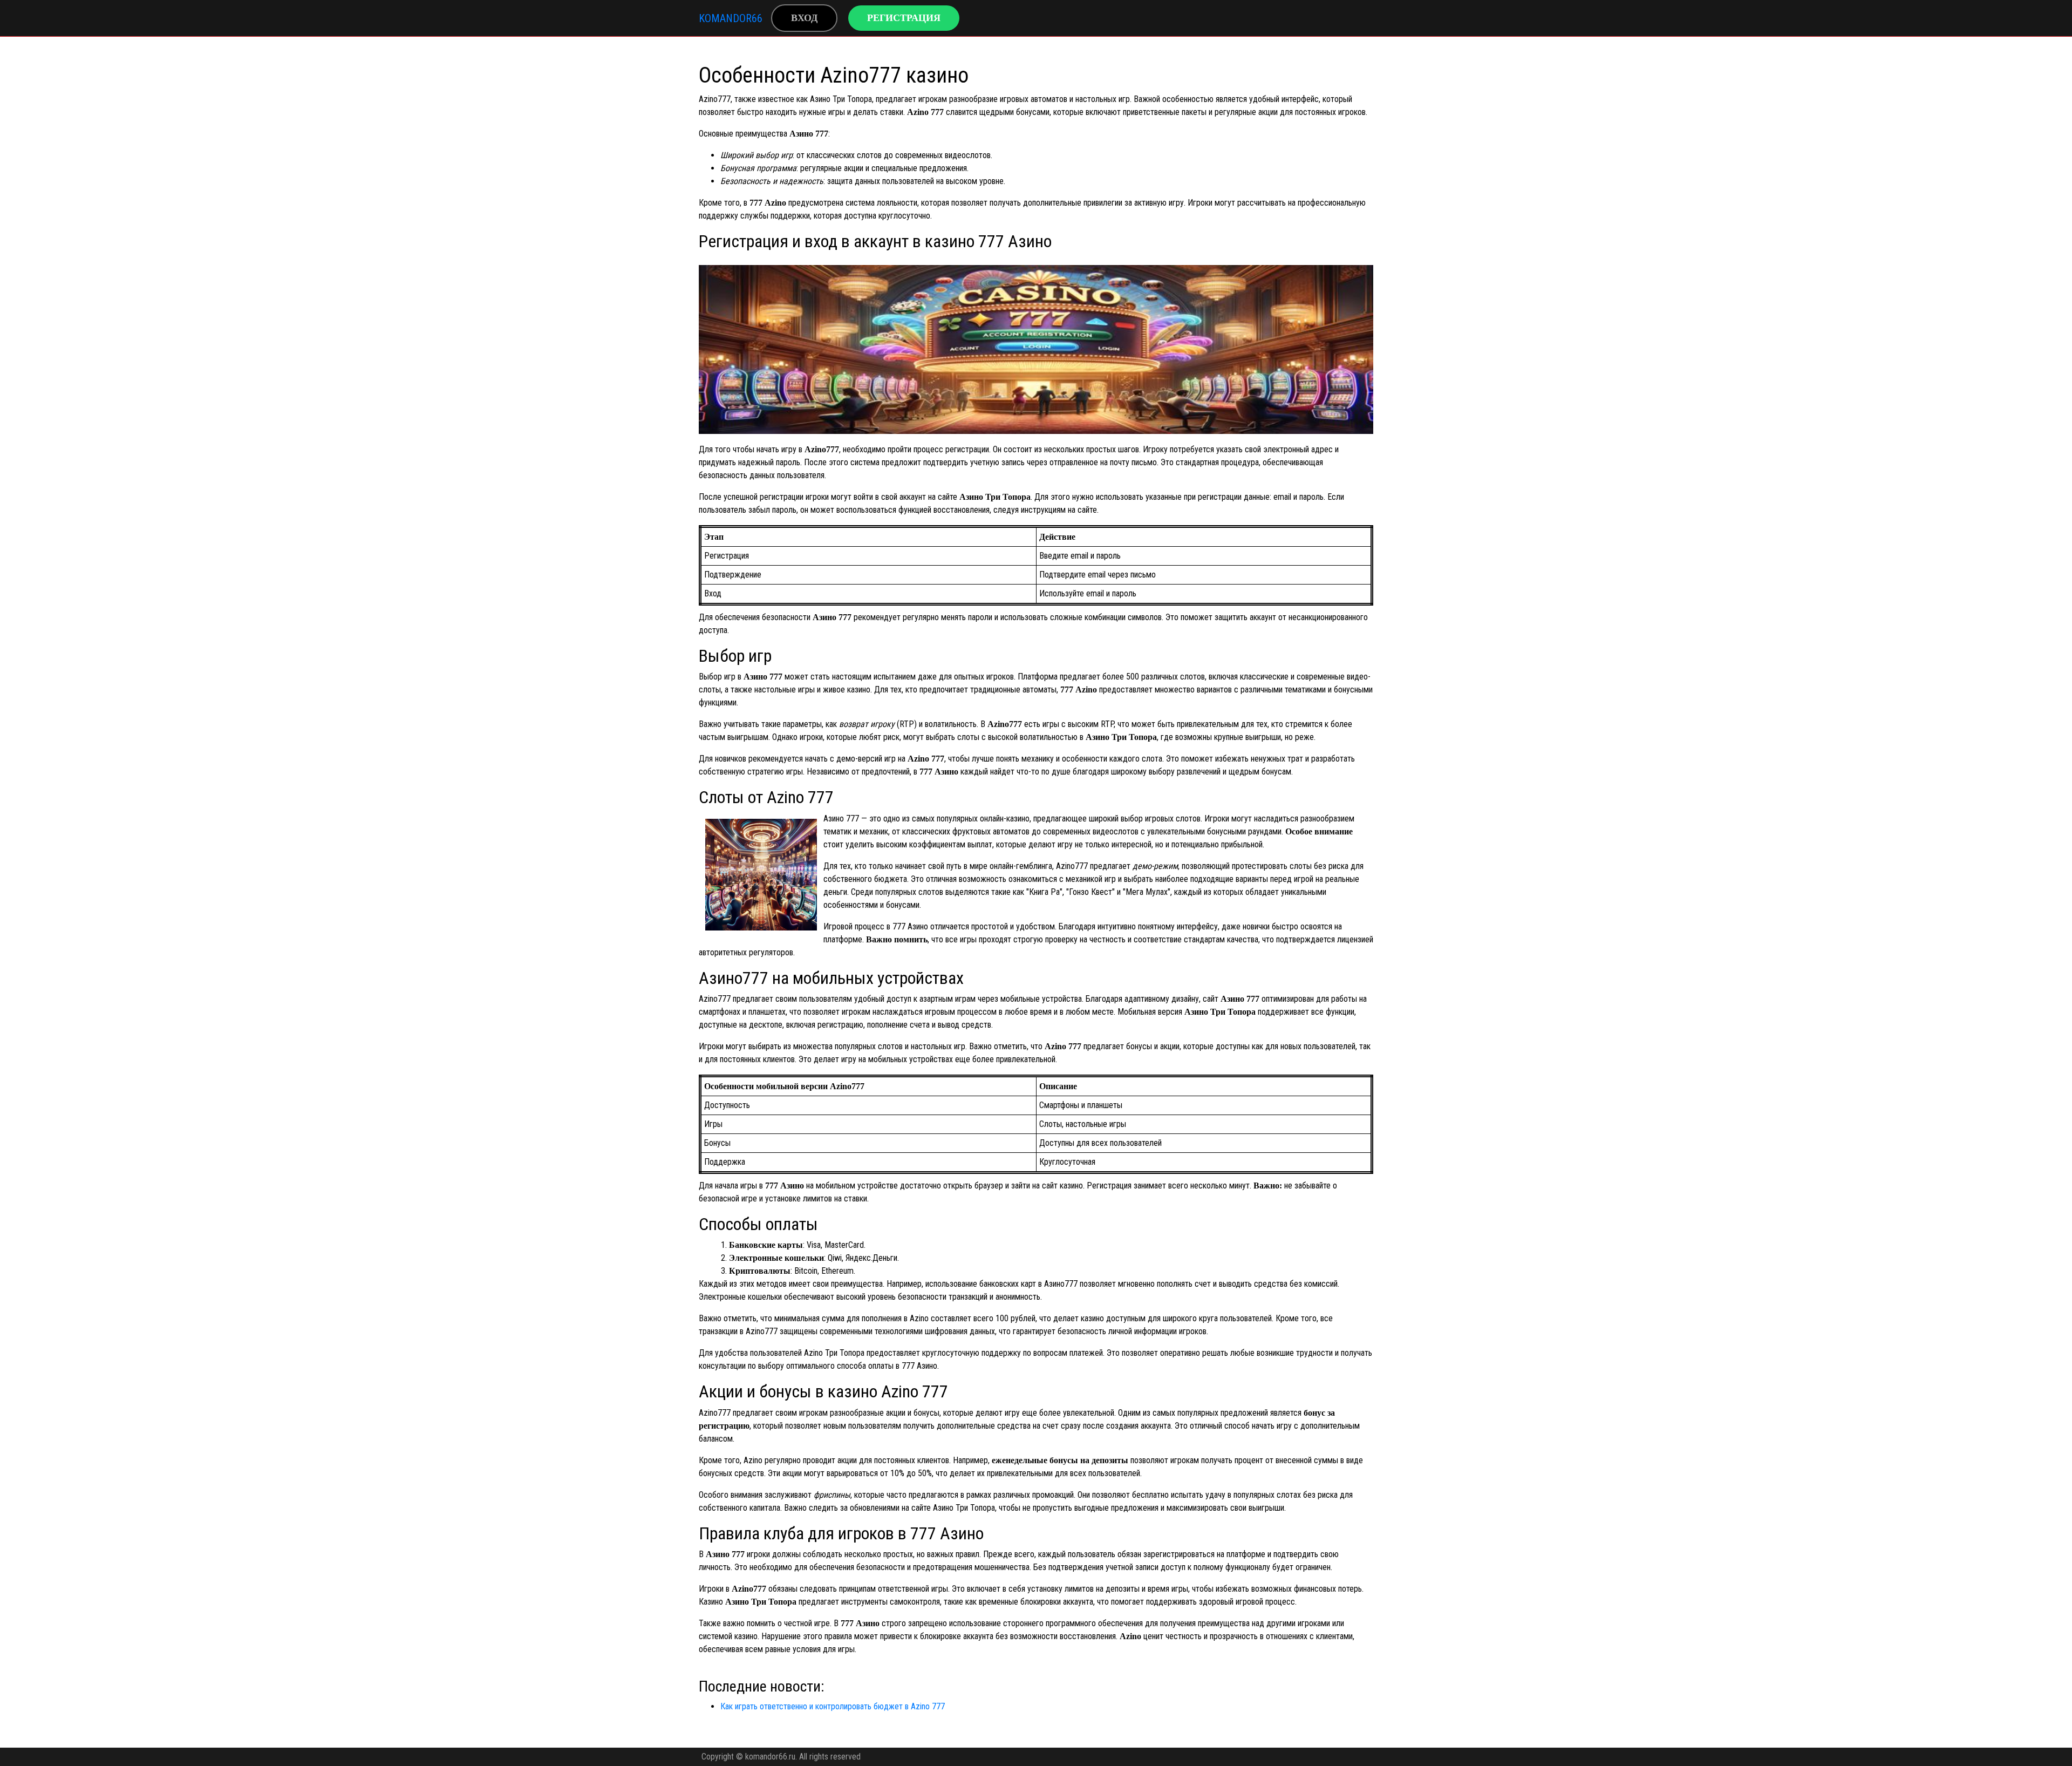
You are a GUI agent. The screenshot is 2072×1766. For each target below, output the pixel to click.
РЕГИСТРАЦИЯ (904, 18)
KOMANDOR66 (731, 18)
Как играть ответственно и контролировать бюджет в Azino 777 (833, 1706)
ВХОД (804, 18)
